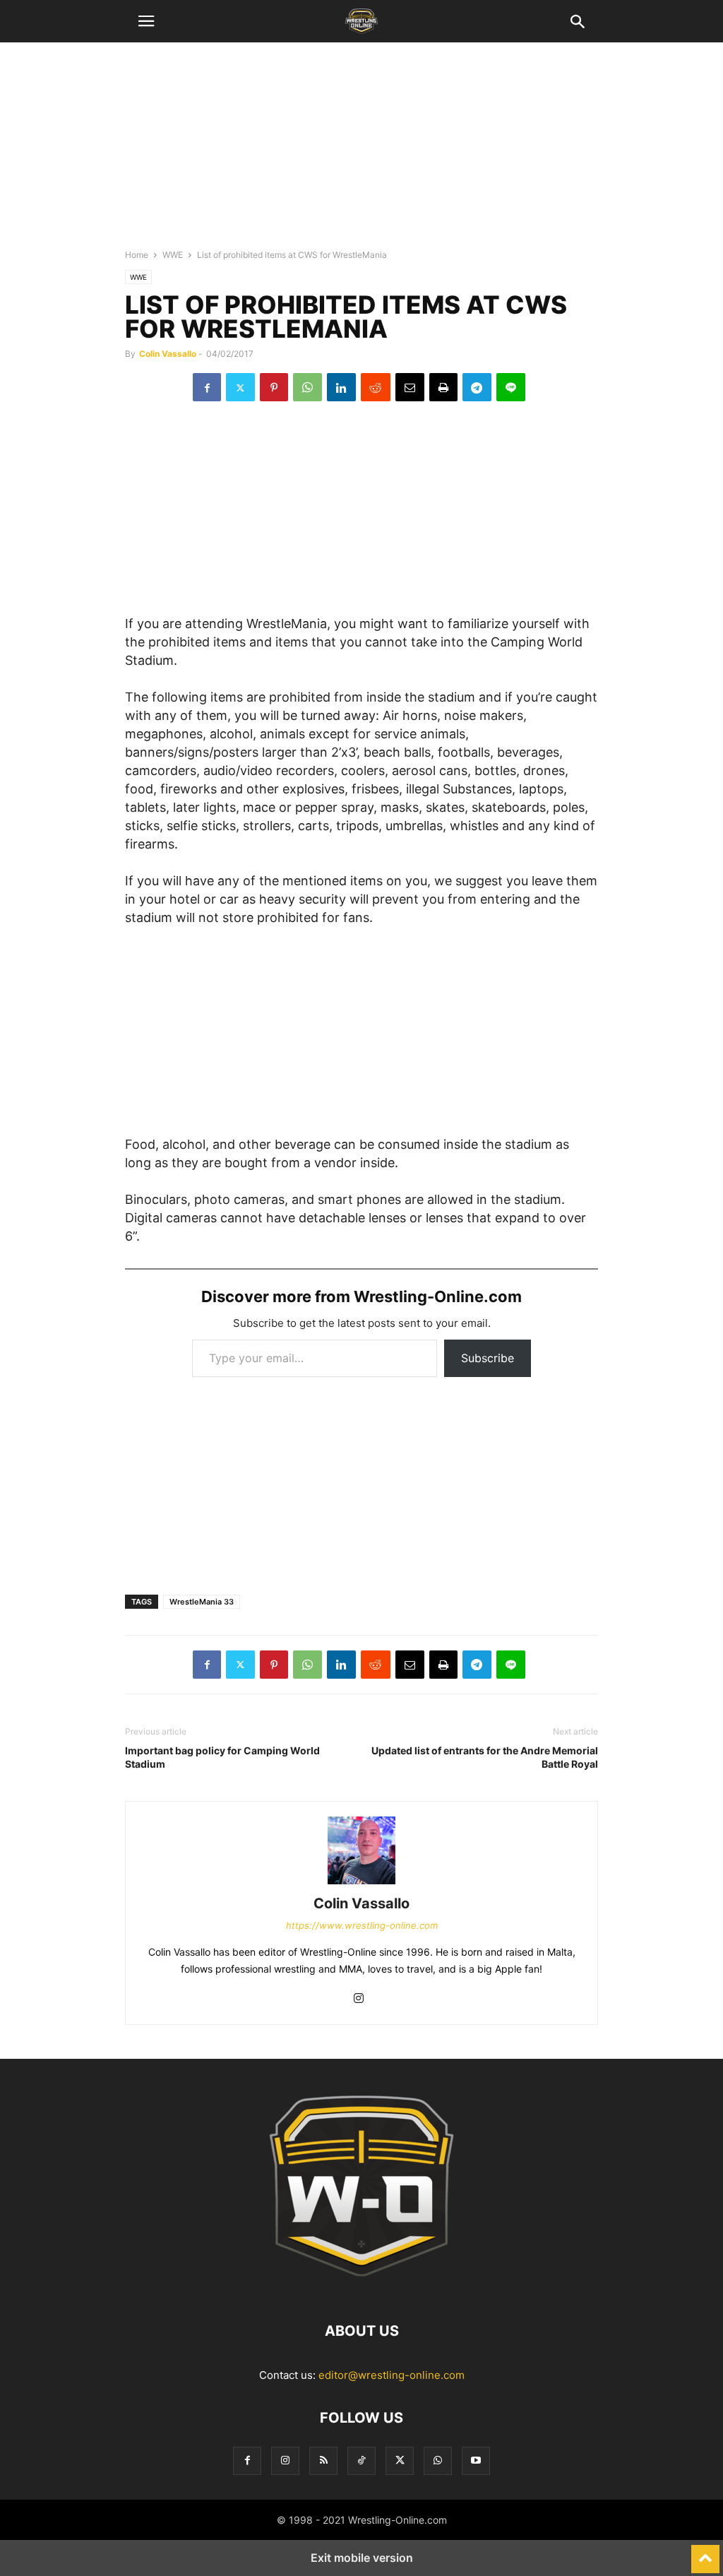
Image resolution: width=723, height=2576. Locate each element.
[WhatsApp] (307, 387)
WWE (173, 255)
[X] (240, 387)
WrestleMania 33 (202, 1602)
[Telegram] (477, 387)
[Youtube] (476, 2460)
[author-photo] (361, 1884)
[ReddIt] (376, 387)
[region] (361, 152)
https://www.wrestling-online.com (362, 1925)
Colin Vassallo (168, 354)
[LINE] (511, 387)
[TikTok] (361, 2460)
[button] (146, 21)
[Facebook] (207, 387)
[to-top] (705, 2553)
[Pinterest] (274, 387)
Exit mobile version (362, 2558)
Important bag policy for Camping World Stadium (222, 1757)
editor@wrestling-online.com (392, 2375)
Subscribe (488, 1358)
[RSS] (323, 2460)
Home (137, 255)
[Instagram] (359, 1999)
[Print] (443, 387)
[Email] (410, 387)
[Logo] (361, 2288)
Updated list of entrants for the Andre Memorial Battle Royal (485, 1757)
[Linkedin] (341, 387)
